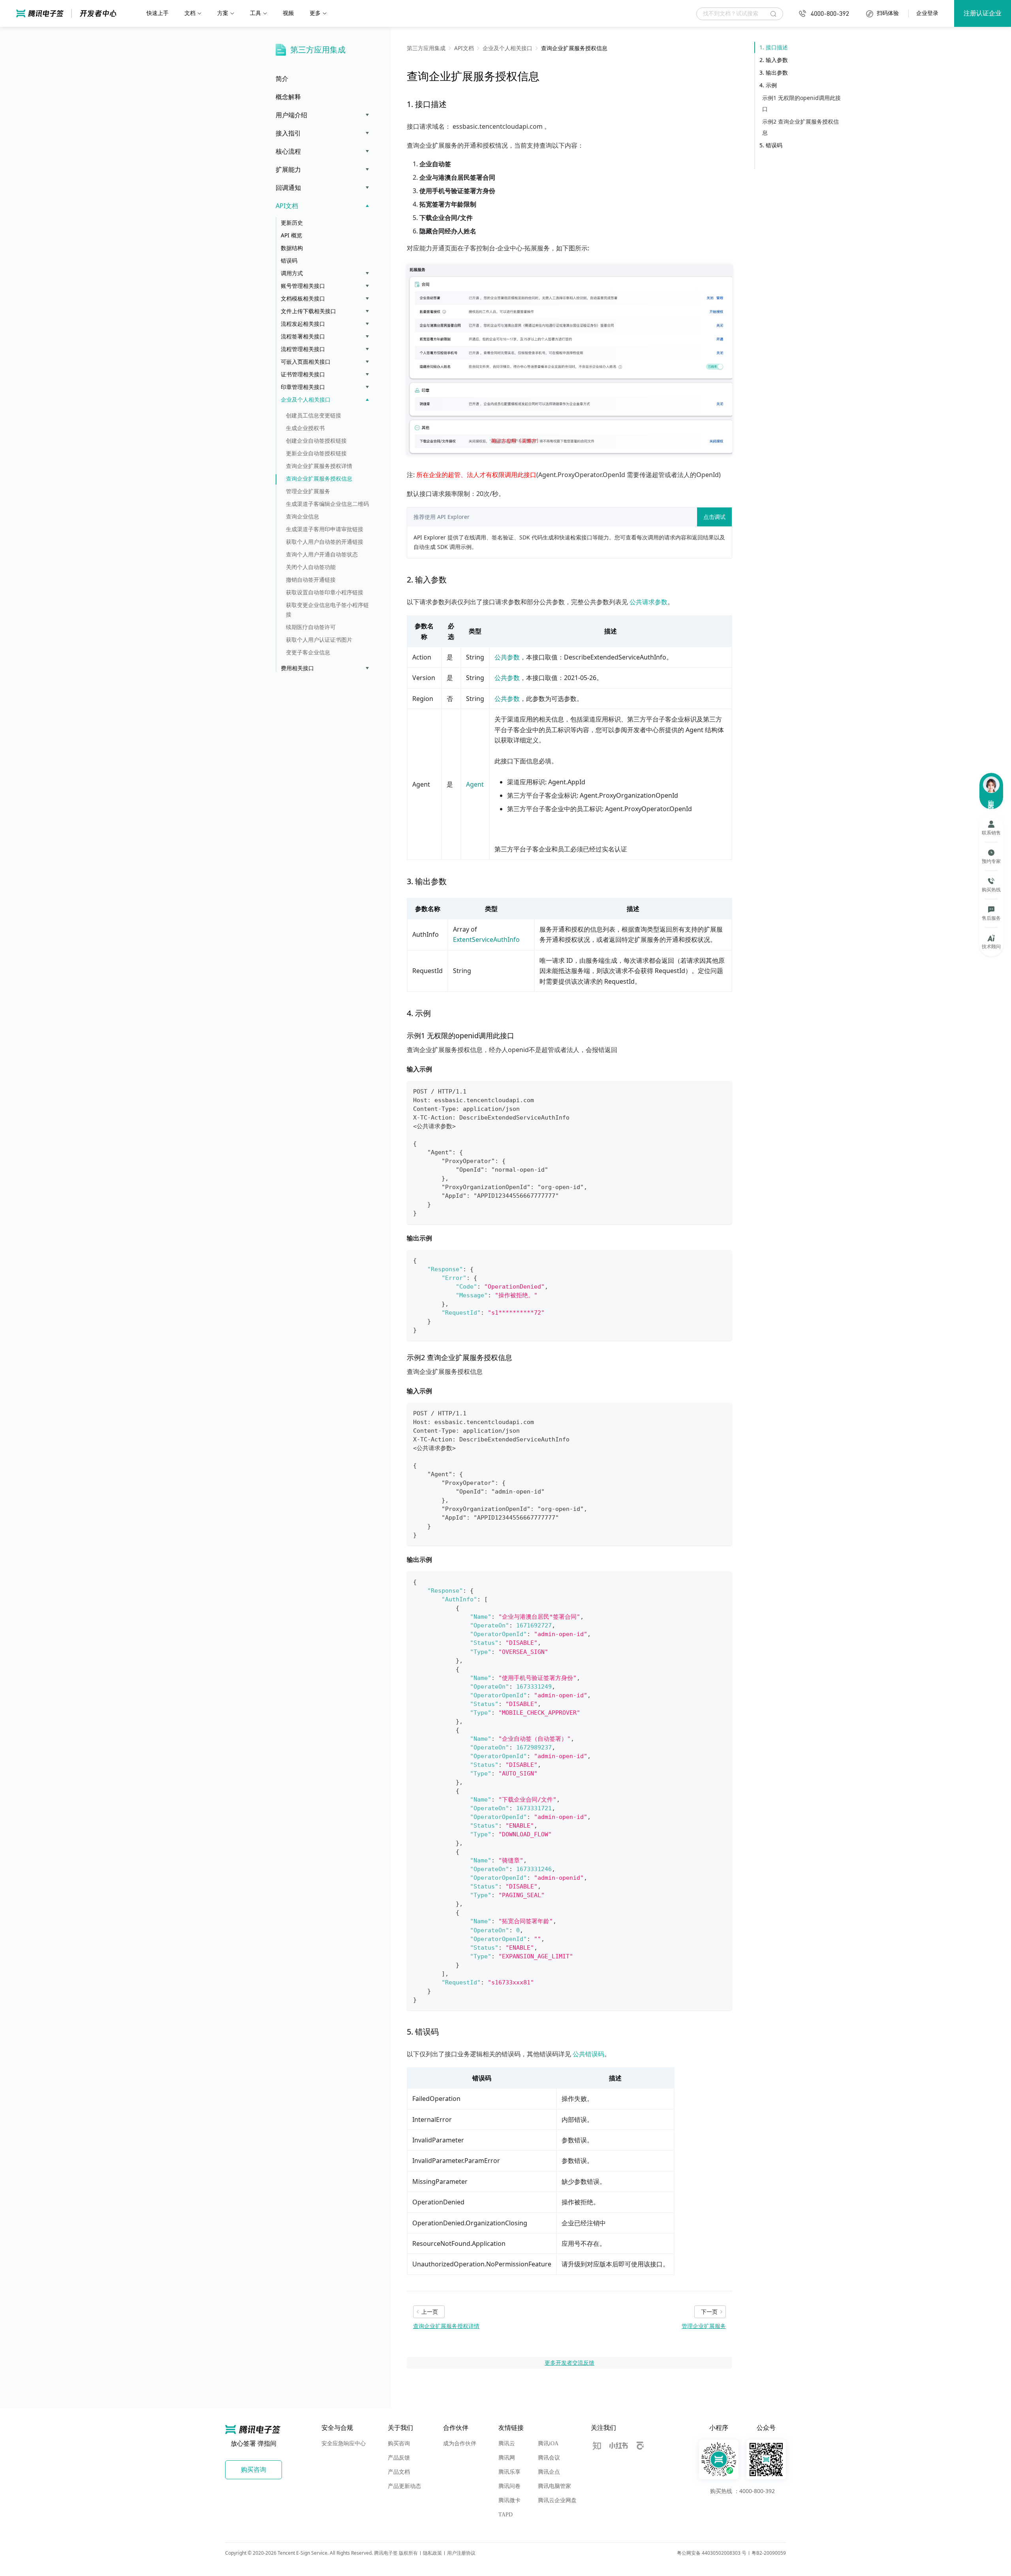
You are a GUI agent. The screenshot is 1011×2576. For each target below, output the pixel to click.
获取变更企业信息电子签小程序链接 (327, 610)
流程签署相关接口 (303, 336)
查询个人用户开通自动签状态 (322, 554)
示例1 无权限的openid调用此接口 (801, 103)
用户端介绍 (291, 115)
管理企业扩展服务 (308, 491)
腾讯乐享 (509, 2472)
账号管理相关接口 (303, 286)
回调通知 (288, 188)
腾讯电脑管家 (554, 2486)
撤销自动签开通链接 (311, 580)
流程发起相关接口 (303, 324)
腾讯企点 (549, 2472)
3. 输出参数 (774, 72)
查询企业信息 (303, 516)
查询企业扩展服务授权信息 (319, 478)
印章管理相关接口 (303, 387)
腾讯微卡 (509, 2500)
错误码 (289, 260)
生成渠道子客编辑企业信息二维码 (327, 504)
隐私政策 (432, 2553)
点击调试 (714, 517)
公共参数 (507, 657)
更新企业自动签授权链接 (316, 453)
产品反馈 (399, 2458)
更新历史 (292, 223)
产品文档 (399, 2472)
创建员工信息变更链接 (314, 415)
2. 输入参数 (774, 60)
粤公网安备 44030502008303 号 (712, 2553)
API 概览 (291, 235)
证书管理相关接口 (303, 374)
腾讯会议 (549, 2458)
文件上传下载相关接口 (308, 311)
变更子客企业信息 (308, 652)
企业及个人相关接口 (306, 399)
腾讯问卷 (509, 2486)
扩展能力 (288, 169)
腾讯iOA (548, 2444)
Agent (475, 784)
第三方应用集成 (318, 50)
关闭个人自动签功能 (311, 567)
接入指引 (288, 133)
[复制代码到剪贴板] (723, 1091)
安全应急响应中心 (344, 2444)
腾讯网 (507, 2458)
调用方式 (292, 273)
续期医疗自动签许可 (311, 627)
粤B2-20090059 (769, 2553)
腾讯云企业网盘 (557, 2500)
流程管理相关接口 (303, 349)
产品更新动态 (404, 2486)
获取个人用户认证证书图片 (319, 640)
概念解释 (288, 97)
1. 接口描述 (774, 47)
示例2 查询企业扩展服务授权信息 (801, 127)
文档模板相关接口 (303, 298)
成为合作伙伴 (460, 2444)
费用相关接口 (297, 668)
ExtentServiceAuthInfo (486, 939)
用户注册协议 (461, 2553)
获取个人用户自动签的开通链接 (325, 542)
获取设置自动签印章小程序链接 (325, 592)
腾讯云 (507, 2444)
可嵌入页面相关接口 (306, 362)
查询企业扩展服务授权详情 (319, 466)
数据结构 (292, 248)
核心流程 (288, 151)
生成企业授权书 (305, 428)
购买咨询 (399, 2444)
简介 (282, 79)
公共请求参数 (648, 602)
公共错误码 (588, 2054)
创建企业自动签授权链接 (316, 441)
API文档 (287, 206)
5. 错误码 (771, 145)
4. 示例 (768, 85)
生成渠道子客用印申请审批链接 (325, 529)
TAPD (505, 2515)
